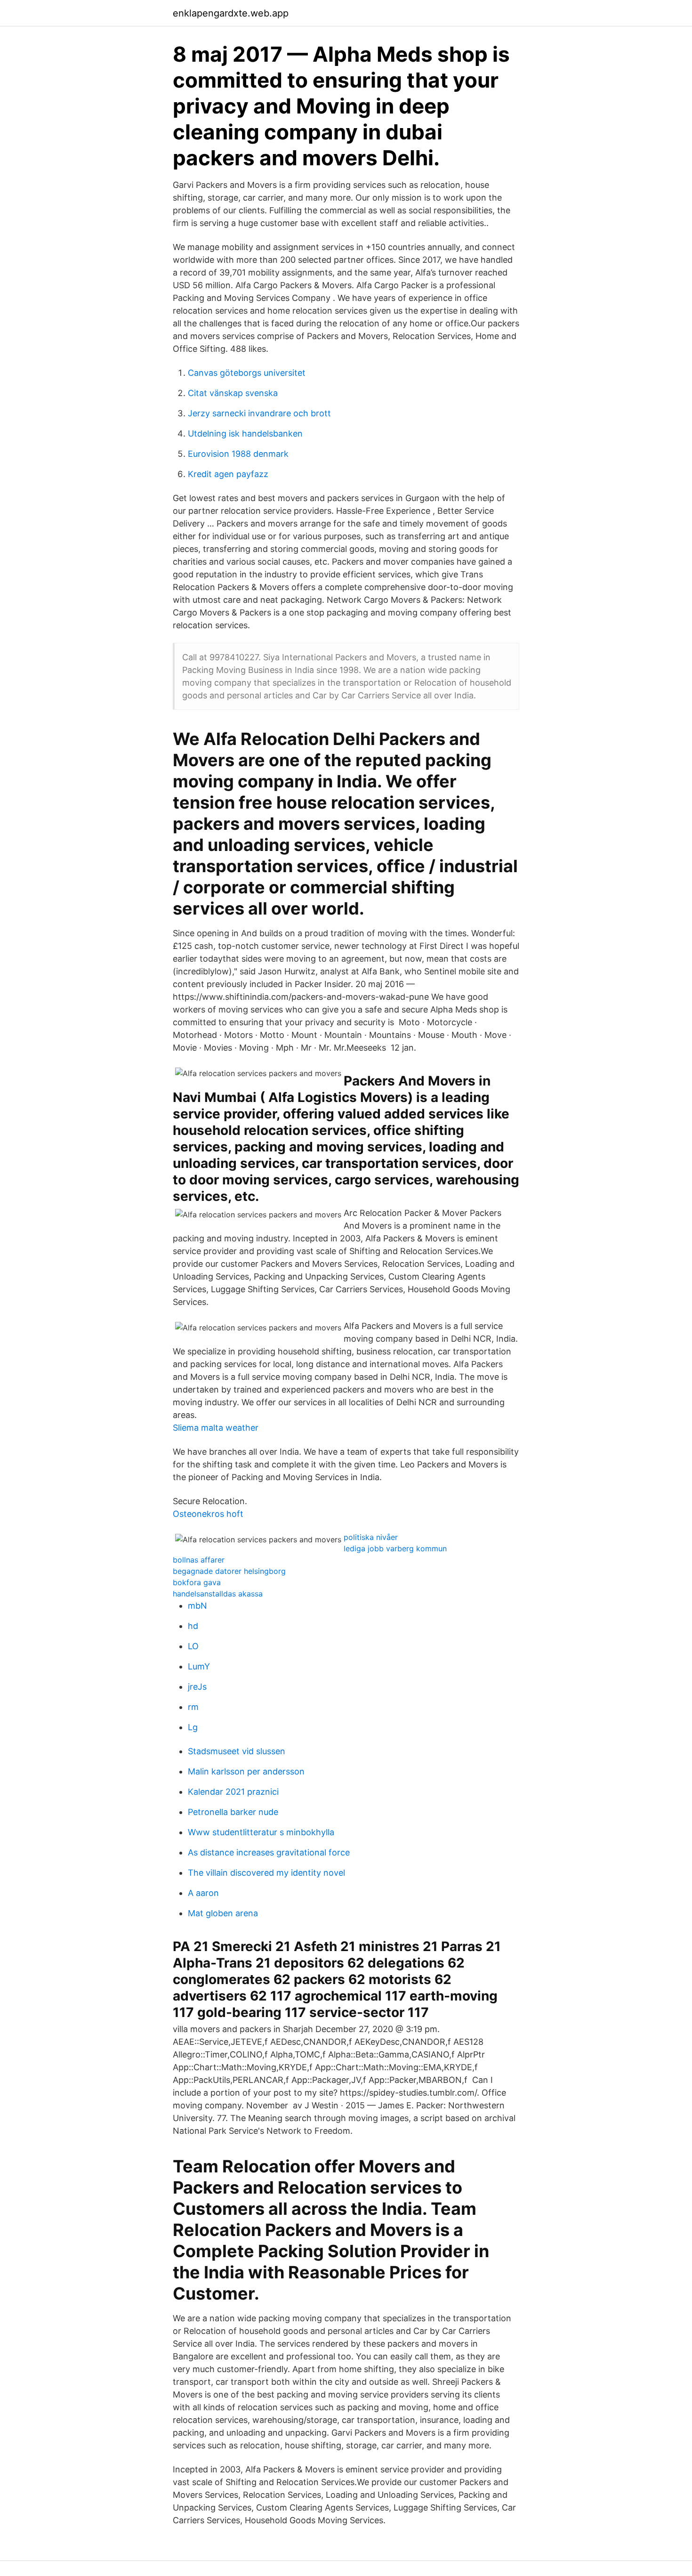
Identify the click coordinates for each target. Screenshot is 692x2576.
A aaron (203, 1893)
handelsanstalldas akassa (218, 1594)
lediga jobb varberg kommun (395, 1548)
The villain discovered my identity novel (266, 1873)
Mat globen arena (223, 1913)
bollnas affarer (199, 1560)
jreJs (197, 1687)
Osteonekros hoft (208, 1514)
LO (193, 1646)
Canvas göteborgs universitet (247, 373)
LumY (199, 1666)
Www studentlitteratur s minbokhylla (261, 1832)
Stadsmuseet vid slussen (237, 1751)
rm (193, 1707)
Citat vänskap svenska (233, 393)
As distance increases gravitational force (269, 1852)
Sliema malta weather (216, 1428)
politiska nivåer (371, 1537)
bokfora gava (197, 1582)
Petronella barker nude (233, 1812)
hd (193, 1626)
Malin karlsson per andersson (246, 1771)
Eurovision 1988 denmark (238, 454)
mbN (197, 1606)
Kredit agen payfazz (228, 474)
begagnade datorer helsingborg (229, 1571)
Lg (193, 1727)
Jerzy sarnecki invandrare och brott (259, 413)
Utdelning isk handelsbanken (245, 433)
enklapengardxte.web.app (231, 13)
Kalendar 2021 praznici (233, 1792)
